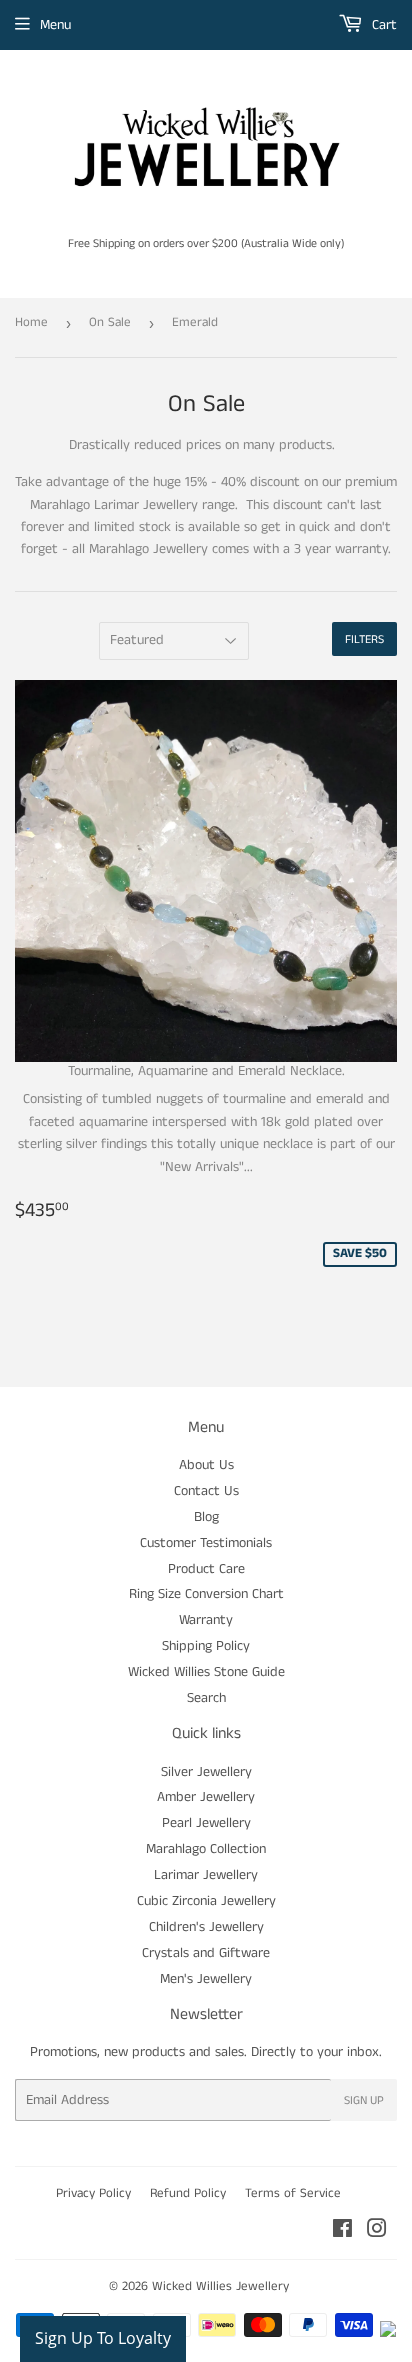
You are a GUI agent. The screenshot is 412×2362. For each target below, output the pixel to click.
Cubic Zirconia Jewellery (206, 1901)
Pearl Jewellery (206, 1823)
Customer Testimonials (206, 1543)
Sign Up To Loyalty (103, 2338)
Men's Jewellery (206, 1979)
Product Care (206, 1569)
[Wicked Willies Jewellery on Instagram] (377, 2232)
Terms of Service (293, 2193)
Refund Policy (188, 2193)
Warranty (206, 1620)
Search (206, 1698)
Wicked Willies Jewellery (220, 2286)
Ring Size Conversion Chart (206, 1594)
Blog (206, 1517)
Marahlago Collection (206, 1849)
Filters (364, 639)
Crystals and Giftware (206, 1953)
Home (31, 322)
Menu (55, 25)
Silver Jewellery (206, 1772)
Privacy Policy (93, 2193)
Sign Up (364, 2100)
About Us (206, 1465)
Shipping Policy (206, 1646)
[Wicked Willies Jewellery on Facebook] (342, 2232)
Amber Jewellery (206, 1797)
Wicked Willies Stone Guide (206, 1672)
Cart (382, 25)
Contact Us (206, 1491)
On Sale (110, 322)
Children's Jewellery (206, 1927)
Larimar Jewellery (206, 1875)
